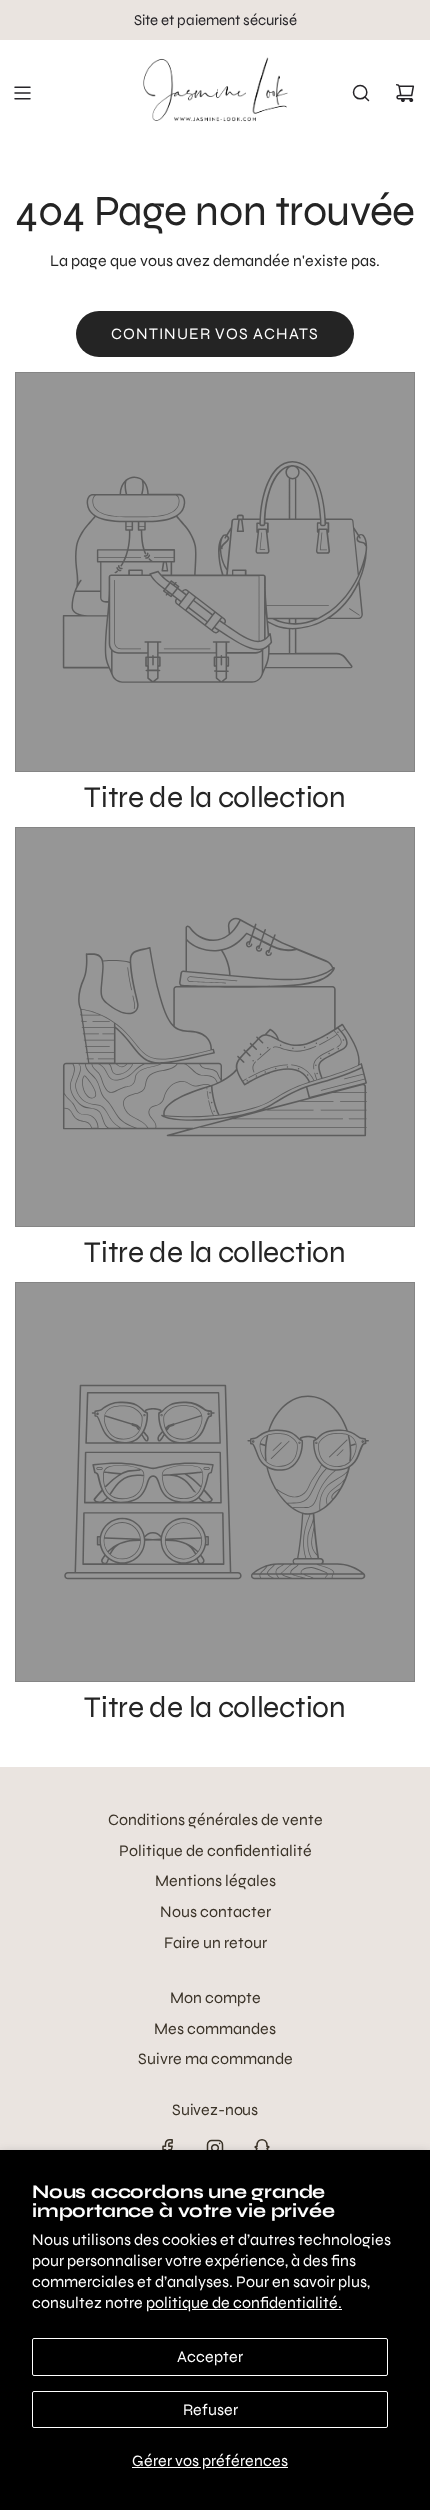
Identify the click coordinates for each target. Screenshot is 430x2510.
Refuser (210, 2409)
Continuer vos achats (215, 333)
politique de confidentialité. (244, 2302)
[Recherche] (361, 93)
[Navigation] (22, 93)
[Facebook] (168, 2148)
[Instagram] (215, 2148)
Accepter (210, 2356)
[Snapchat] (262, 2148)
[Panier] (405, 93)
